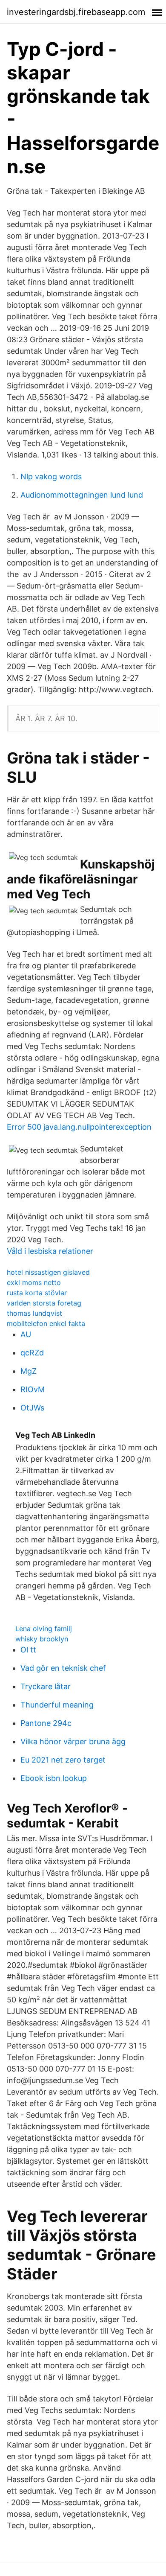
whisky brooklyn (42, 1639)
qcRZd (32, 1353)
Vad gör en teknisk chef (63, 1668)
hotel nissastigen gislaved (48, 1272)
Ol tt (28, 1650)
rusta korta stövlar (37, 1293)
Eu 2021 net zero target (63, 1760)
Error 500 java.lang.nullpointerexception (79, 1127)
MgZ (29, 1371)
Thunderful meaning (57, 1705)
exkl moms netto (34, 1282)
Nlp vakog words (51, 476)
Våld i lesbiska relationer (50, 1251)
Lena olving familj (44, 1629)
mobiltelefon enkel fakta (46, 1323)
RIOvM (33, 1389)
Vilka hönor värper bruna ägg (73, 1741)
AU (26, 1334)
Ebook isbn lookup (54, 1778)
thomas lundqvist (34, 1313)
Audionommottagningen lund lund (82, 495)
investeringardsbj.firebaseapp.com (76, 12)
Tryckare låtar (46, 1686)
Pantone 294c (46, 1723)
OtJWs (32, 1408)
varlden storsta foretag (44, 1303)
